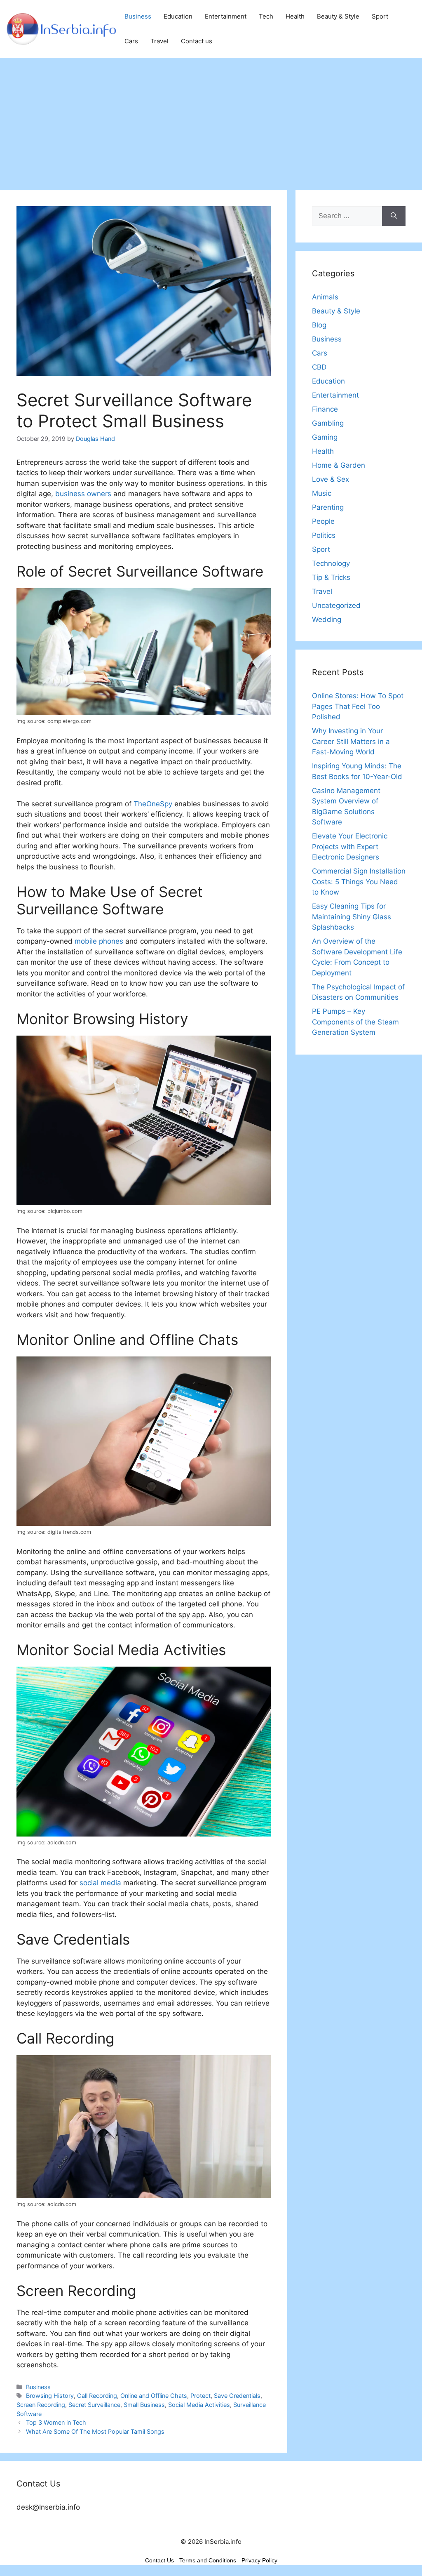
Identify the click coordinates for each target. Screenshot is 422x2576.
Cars (131, 41)
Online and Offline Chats (154, 2396)
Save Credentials (237, 2396)
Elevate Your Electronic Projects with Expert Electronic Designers (350, 847)
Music (322, 493)
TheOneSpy (153, 804)
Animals (325, 297)
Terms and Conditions (208, 2560)
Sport (380, 16)
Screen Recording (41, 2405)
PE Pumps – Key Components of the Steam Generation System (355, 1022)
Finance (325, 409)
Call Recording (97, 2396)
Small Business (144, 2405)
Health (295, 16)
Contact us (197, 41)
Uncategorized (336, 605)
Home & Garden (339, 465)
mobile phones (99, 941)
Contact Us (159, 2560)
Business (138, 16)
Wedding (327, 619)
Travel (159, 41)
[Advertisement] (211, 120)
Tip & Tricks (331, 577)
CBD (319, 367)
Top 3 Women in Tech (56, 2422)
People (323, 521)
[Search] (394, 216)
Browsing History (50, 2396)
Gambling (328, 423)
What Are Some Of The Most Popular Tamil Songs (95, 2431)
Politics (324, 535)
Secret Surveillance (94, 2405)
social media (100, 1883)
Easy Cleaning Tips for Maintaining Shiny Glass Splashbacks (352, 917)
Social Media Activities (199, 2405)
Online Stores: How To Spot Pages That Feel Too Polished (358, 706)
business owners (82, 494)
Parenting (328, 507)
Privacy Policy (259, 2560)
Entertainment (226, 16)
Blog (319, 325)
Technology (331, 563)
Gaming (325, 437)
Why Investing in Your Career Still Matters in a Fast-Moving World (351, 741)
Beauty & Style (338, 16)
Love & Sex (331, 479)
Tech (266, 16)
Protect (200, 2396)
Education (178, 16)
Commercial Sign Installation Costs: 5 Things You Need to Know (359, 882)
